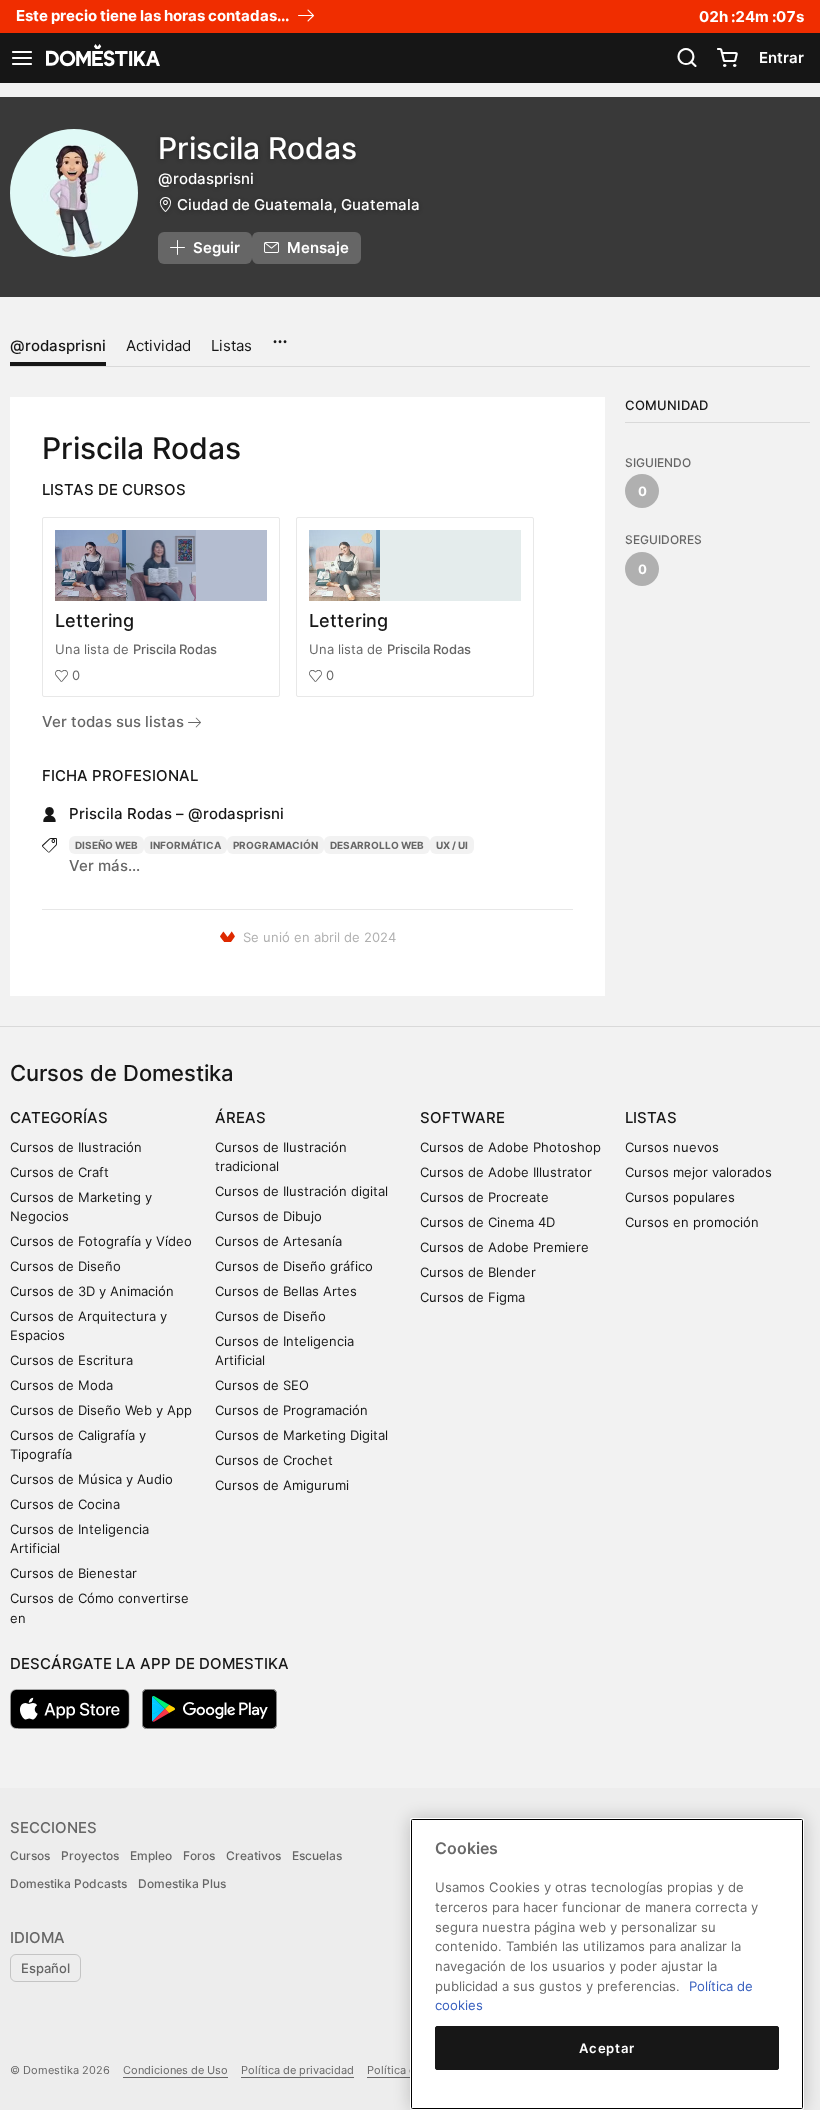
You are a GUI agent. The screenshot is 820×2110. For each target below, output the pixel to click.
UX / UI (452, 845)
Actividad (158, 345)
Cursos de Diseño (65, 1266)
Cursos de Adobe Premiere (504, 1247)
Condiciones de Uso (175, 2070)
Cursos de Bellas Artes (286, 1291)
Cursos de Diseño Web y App (101, 1410)
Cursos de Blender (478, 1272)
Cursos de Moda (61, 1385)
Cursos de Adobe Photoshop (510, 1147)
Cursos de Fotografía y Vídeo (101, 1241)
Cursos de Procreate (484, 1197)
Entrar (781, 57)
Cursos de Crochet (274, 1460)
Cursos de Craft (59, 1172)
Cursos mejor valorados (698, 1172)
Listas (231, 345)
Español (45, 1968)
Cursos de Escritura (71, 1360)
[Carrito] (727, 58)
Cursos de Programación (291, 1410)
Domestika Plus (182, 1883)
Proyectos (90, 1855)
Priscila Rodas (175, 649)
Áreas (240, 1117)
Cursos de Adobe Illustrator (506, 1172)
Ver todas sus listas (115, 721)
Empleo (151, 1855)
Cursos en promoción (692, 1222)
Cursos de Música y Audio (91, 1479)
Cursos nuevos (672, 1147)
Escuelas (317, 1855)
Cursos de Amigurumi (282, 1485)
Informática (185, 845)
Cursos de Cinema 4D (487, 1222)
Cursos (30, 1855)
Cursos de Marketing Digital (301, 1435)
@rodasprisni (58, 345)
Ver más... (104, 865)
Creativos (253, 1855)
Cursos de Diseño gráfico (294, 1266)
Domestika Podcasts (68, 1883)
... (279, 335)
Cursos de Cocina (65, 1504)
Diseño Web (106, 845)
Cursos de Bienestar (73, 1573)
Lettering (94, 620)
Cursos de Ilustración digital (301, 1191)
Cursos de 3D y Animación (92, 1291)
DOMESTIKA (101, 58)
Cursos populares (680, 1197)
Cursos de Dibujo (268, 1216)
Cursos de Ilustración (76, 1147)
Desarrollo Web (377, 845)
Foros (199, 1855)
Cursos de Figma (472, 1297)
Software (462, 1117)
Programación (275, 845)
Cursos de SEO (262, 1385)
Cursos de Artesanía (278, 1241)
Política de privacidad (297, 2070)
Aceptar (607, 2048)
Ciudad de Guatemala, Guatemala (298, 204)
